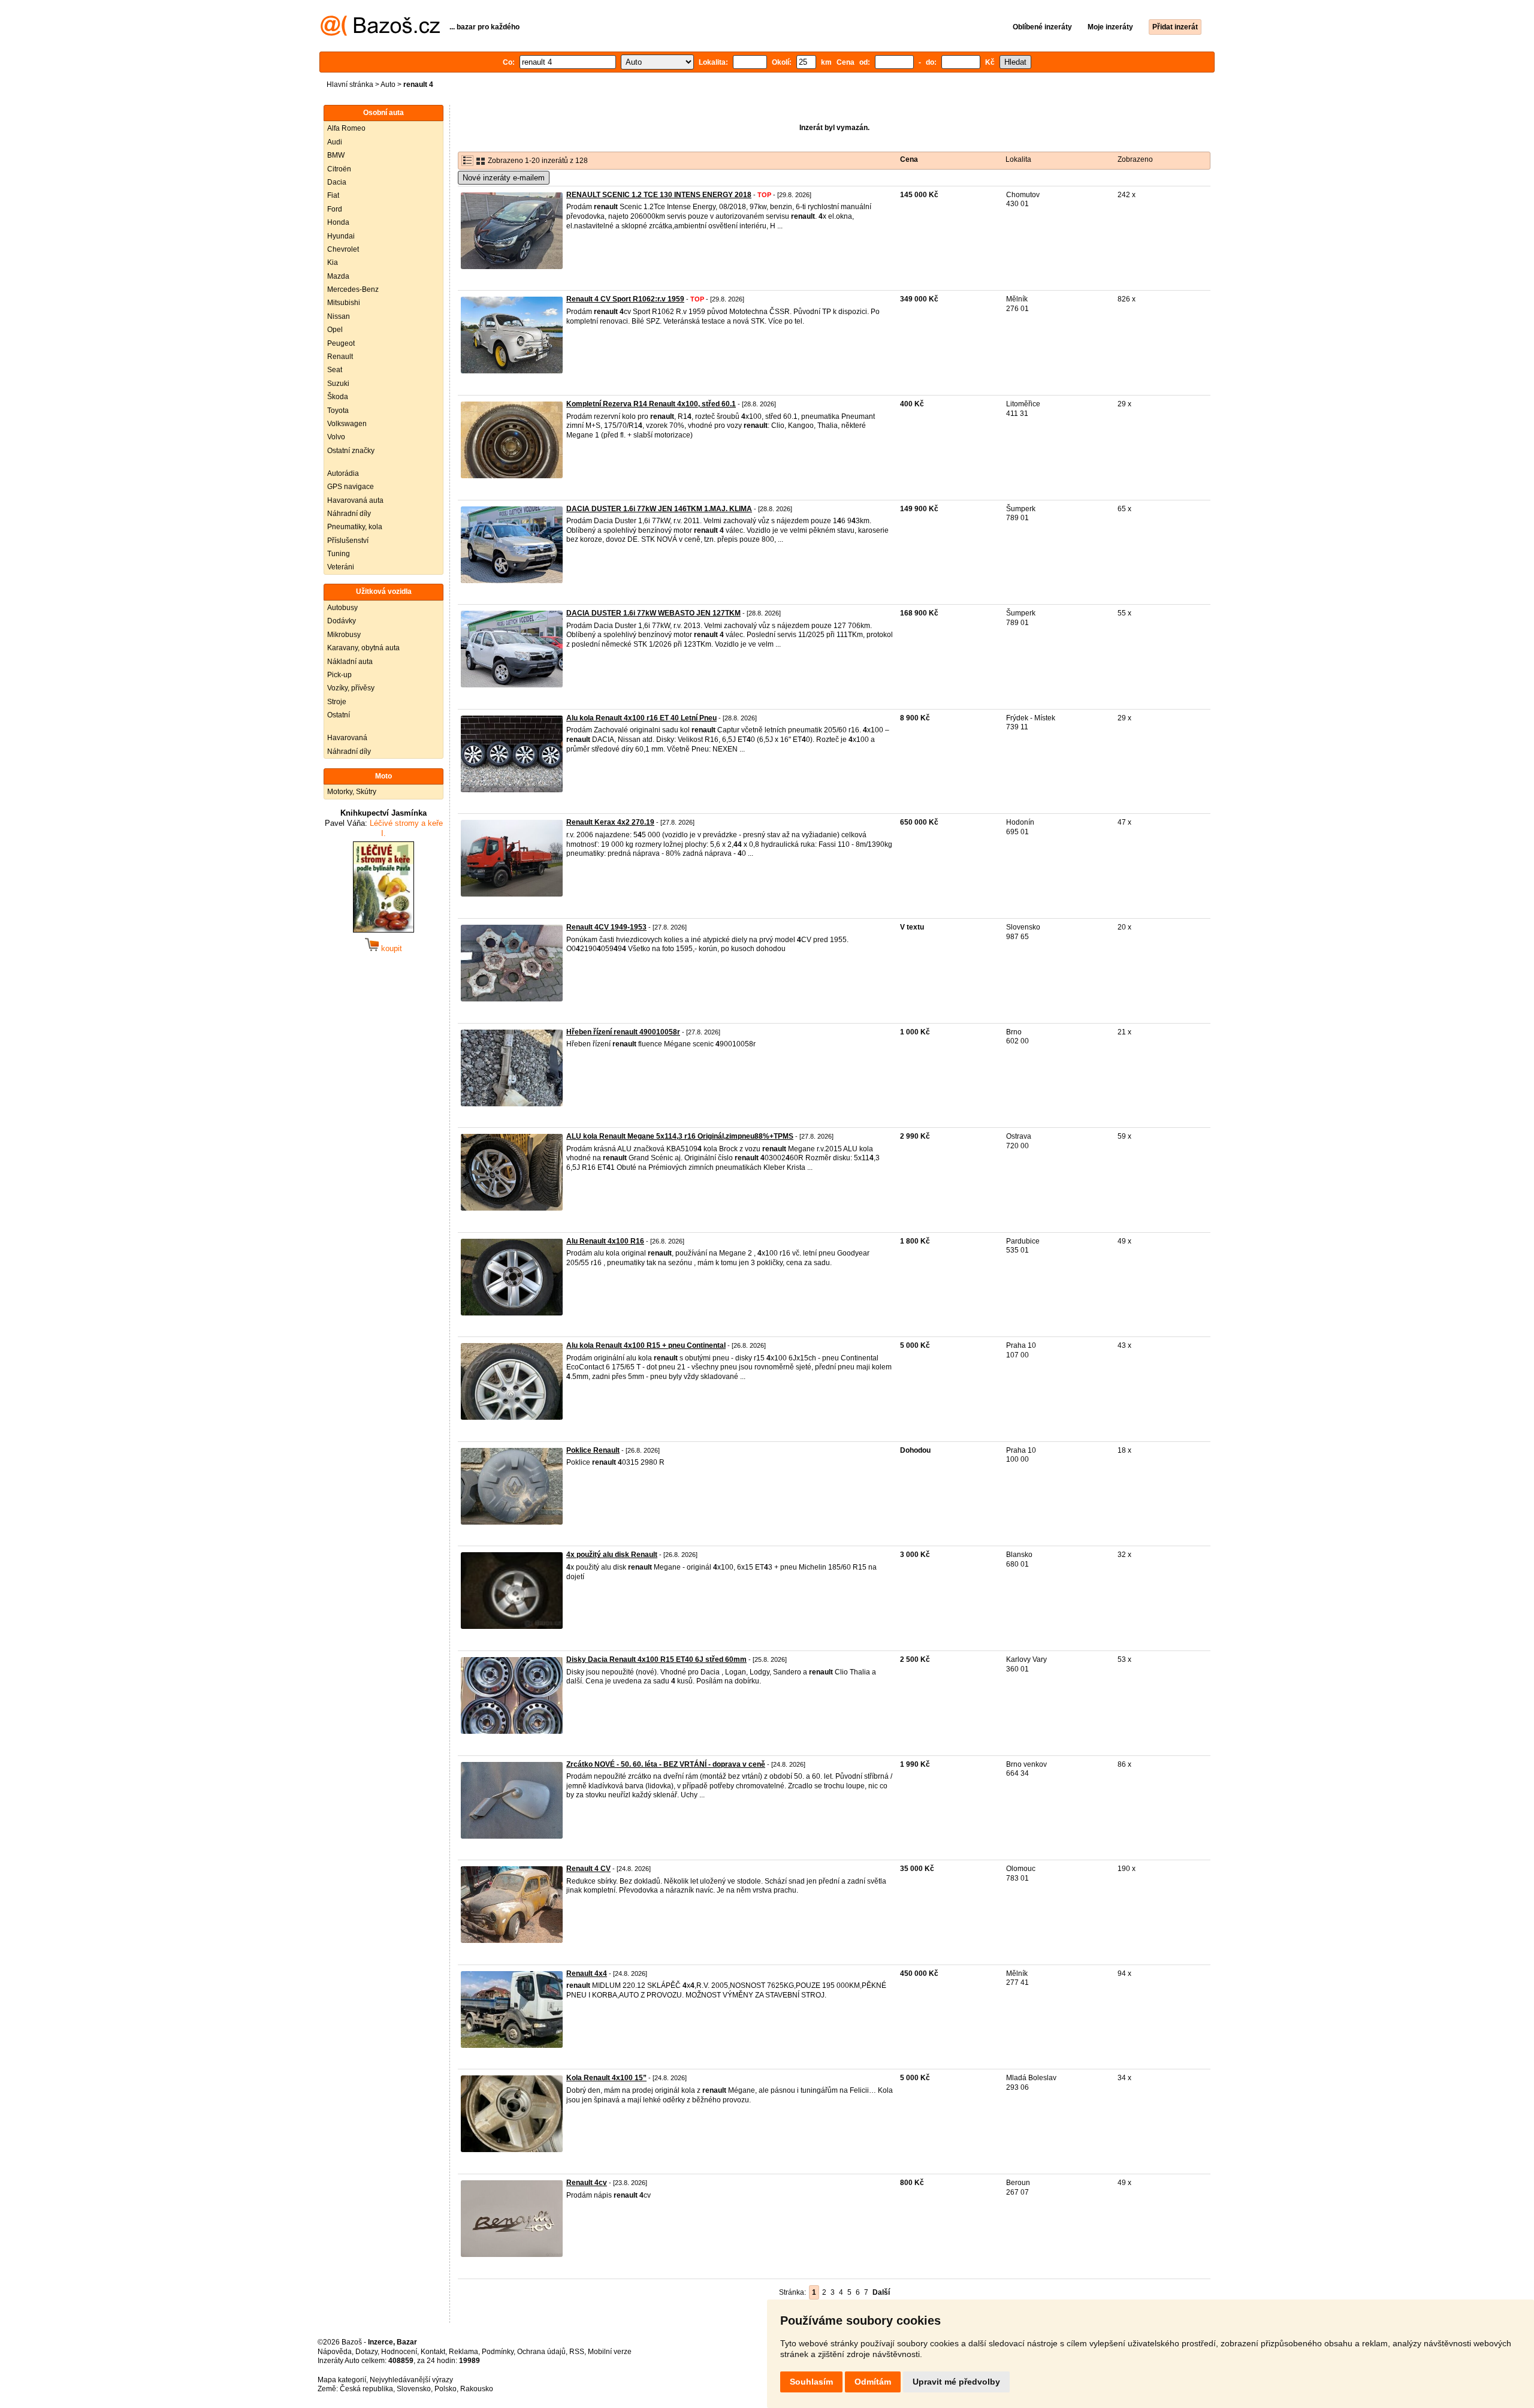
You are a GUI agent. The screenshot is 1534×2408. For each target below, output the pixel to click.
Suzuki (338, 384)
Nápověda (335, 2352)
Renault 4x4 (587, 1974)
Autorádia (343, 473)
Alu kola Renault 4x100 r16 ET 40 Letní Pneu (641, 718)
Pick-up (339, 675)
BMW (336, 155)
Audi (335, 142)
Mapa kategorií (342, 2380)
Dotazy (366, 2352)
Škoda (338, 397)
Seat (335, 370)
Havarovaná (347, 738)
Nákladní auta (350, 662)
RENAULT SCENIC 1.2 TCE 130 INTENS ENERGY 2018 (659, 195)
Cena (909, 159)
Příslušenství (348, 541)
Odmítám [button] (873, 2382)
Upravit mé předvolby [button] (956, 2382)
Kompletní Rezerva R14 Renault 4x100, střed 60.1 (651, 404)
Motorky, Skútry (352, 792)
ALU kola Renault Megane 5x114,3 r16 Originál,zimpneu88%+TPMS (680, 1136)
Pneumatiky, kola (355, 527)
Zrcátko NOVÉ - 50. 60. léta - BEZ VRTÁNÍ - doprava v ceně (666, 1764)
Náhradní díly (349, 514)
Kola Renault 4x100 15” (606, 2078)
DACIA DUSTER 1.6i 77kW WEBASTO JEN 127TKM (653, 613)
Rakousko (477, 2389)
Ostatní (339, 715)
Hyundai (341, 236)
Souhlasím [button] (811, 2382)
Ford (335, 209)
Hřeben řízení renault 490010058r (623, 1032)
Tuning (339, 554)
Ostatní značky (351, 451)
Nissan (339, 316)
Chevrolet (343, 249)
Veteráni (341, 567)
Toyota (338, 411)
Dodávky (342, 621)
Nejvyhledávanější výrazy (411, 2380)
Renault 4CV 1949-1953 (606, 927)
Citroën (339, 169)
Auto (388, 85)
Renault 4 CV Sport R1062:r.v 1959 (625, 299)
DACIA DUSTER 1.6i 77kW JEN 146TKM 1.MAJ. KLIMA (659, 509)
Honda (338, 222)
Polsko (446, 2389)
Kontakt (433, 2352)
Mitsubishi (344, 303)
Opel (335, 330)
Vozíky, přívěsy (351, 688)
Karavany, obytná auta (363, 648)
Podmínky (498, 2352)
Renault (340, 357)
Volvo (336, 437)
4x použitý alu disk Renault (612, 1555)
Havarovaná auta (355, 500)
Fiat (333, 195)
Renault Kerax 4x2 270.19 (610, 822)
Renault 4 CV (588, 1869)
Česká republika (366, 2389)
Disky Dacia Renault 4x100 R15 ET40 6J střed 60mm (656, 1659)
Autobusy (342, 608)
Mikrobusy (344, 635)
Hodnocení (399, 2352)
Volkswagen (347, 424)
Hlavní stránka (350, 85)
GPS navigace (351, 487)
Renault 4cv (587, 2183)
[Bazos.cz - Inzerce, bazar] (380, 34)
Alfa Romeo (346, 128)
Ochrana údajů (541, 2352)
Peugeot (341, 343)
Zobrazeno (1135, 159)
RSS (577, 2352)
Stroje (337, 702)
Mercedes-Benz (353, 289)
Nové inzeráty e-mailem (504, 178)
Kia (333, 262)
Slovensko (414, 2389)
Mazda (338, 276)
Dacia (337, 182)
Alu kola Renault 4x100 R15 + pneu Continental (646, 1345)
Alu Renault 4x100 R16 (605, 1241)
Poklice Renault (593, 1450)
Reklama (463, 2352)
